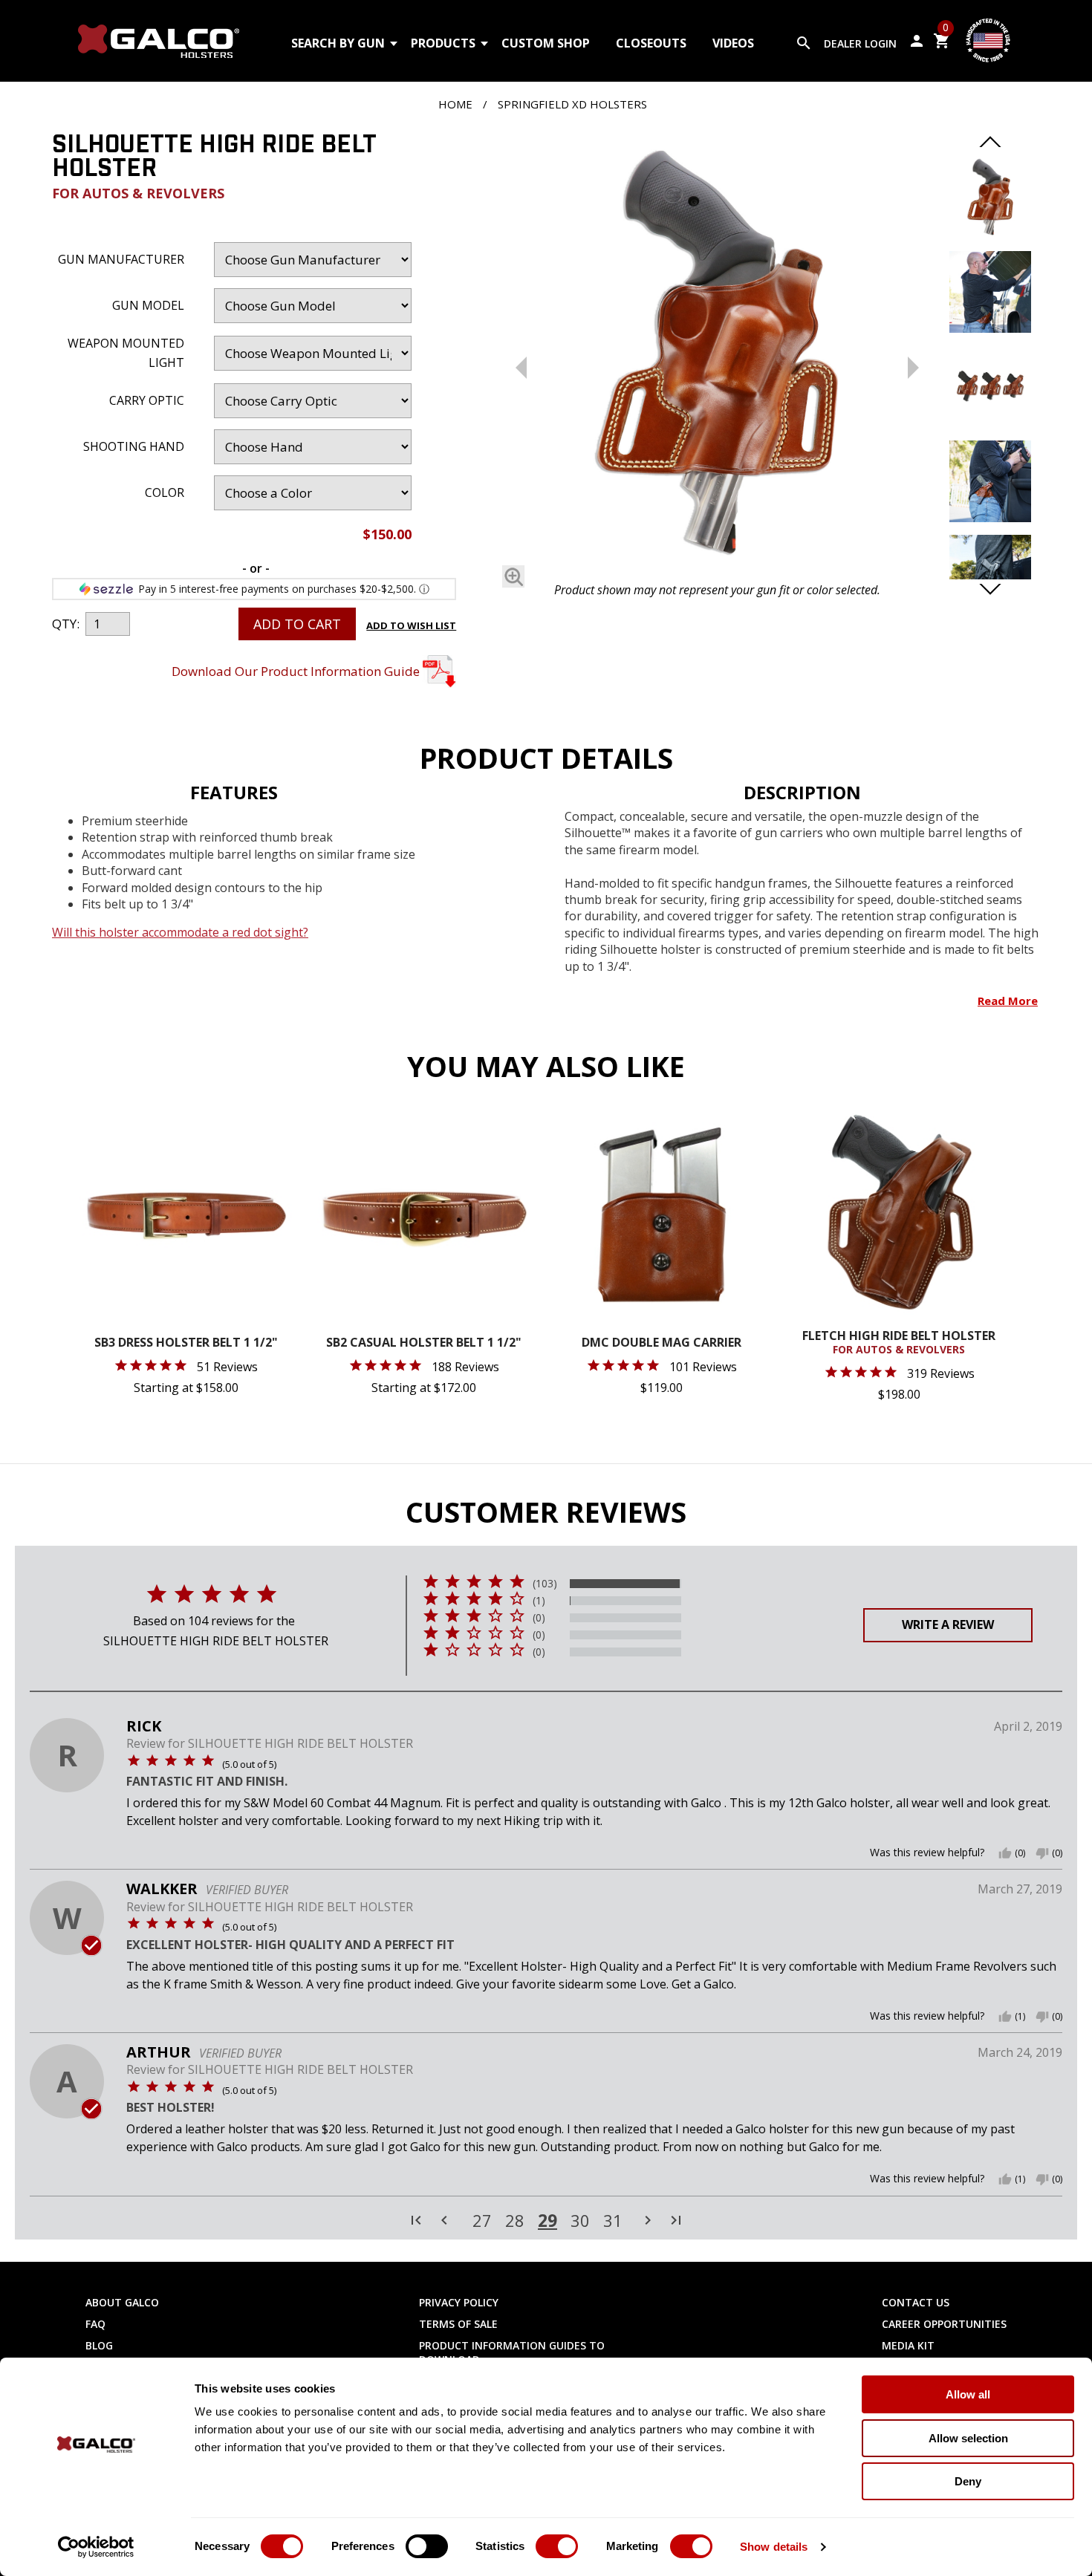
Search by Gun (338, 43)
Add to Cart (297, 624)
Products (443, 43)
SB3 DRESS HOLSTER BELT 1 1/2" (186, 1343)
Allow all (968, 2394)
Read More (1008, 1001)
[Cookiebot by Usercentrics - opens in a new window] (96, 2547)
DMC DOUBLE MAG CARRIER (662, 1343)
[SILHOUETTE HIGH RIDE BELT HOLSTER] (717, 354)
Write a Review (948, 1624)
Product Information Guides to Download (512, 2352)
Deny (968, 2481)
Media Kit (908, 2345)
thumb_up (1005, 1853)
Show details (774, 2547)
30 (580, 2221)
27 (482, 2221)
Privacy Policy (459, 2302)
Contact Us (916, 2302)
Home (455, 104)
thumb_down (1042, 1853)
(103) (545, 1584)
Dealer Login (860, 43)
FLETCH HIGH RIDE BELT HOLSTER (899, 1343)
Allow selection (968, 2438)
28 (515, 2221)
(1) (539, 1601)
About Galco (122, 2302)
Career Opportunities (944, 2324)
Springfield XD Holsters (572, 104)
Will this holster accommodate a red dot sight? (180, 932)
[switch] (427, 2546)
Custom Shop (546, 43)
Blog (99, 2345)
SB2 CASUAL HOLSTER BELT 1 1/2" (424, 1343)
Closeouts (651, 43)
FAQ (95, 2324)
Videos (733, 43)
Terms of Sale (458, 2324)
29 (547, 2220)
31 (613, 2221)
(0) (539, 1618)
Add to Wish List (411, 625)
